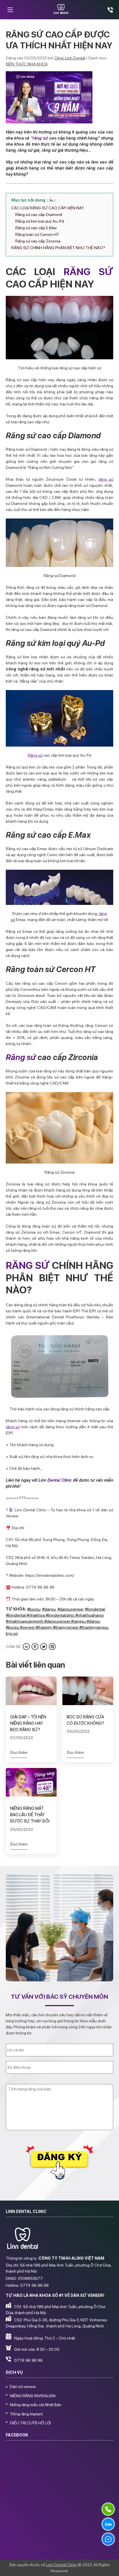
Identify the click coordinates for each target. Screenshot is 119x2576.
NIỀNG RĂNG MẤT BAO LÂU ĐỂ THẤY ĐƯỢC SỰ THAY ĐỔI (30, 1815)
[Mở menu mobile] (10, 10)
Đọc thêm (19, 1752)
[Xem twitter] (44, 1647)
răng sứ (40, 138)
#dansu (49, 1609)
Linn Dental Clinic (55, 1480)
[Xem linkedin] (26, 1647)
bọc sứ (12, 1633)
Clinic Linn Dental (70, 58)
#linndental (95, 1609)
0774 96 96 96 (28, 2360)
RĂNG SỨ (88, 271)
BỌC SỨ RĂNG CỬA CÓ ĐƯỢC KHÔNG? (85, 1720)
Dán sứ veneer (23, 2387)
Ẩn (51, 200)
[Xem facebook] (35, 1647)
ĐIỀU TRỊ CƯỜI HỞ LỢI (30, 2423)
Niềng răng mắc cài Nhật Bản (36, 2405)
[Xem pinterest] (52, 1647)
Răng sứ (35, 755)
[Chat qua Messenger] (108, 2539)
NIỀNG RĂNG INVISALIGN (33, 2396)
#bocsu (34, 1609)
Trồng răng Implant (26, 2414)
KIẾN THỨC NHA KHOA (27, 64)
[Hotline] (108, 2509)
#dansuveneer (70, 1609)
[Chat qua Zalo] (108, 2524)
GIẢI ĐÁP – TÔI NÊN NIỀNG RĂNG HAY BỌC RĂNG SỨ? (28, 1723)
